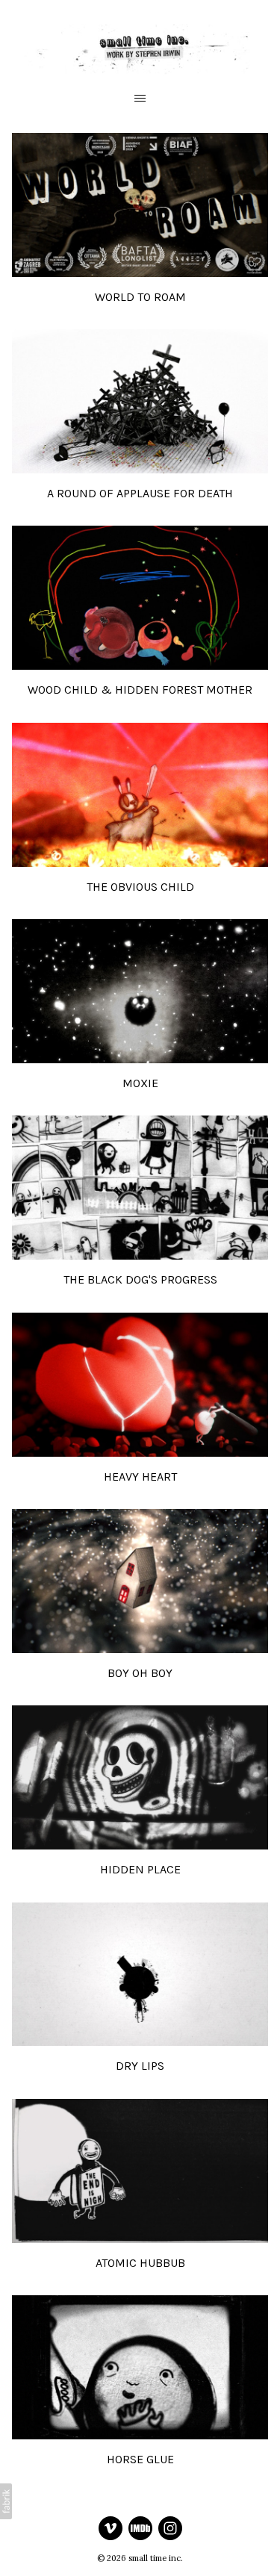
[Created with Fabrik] (6, 2501)
